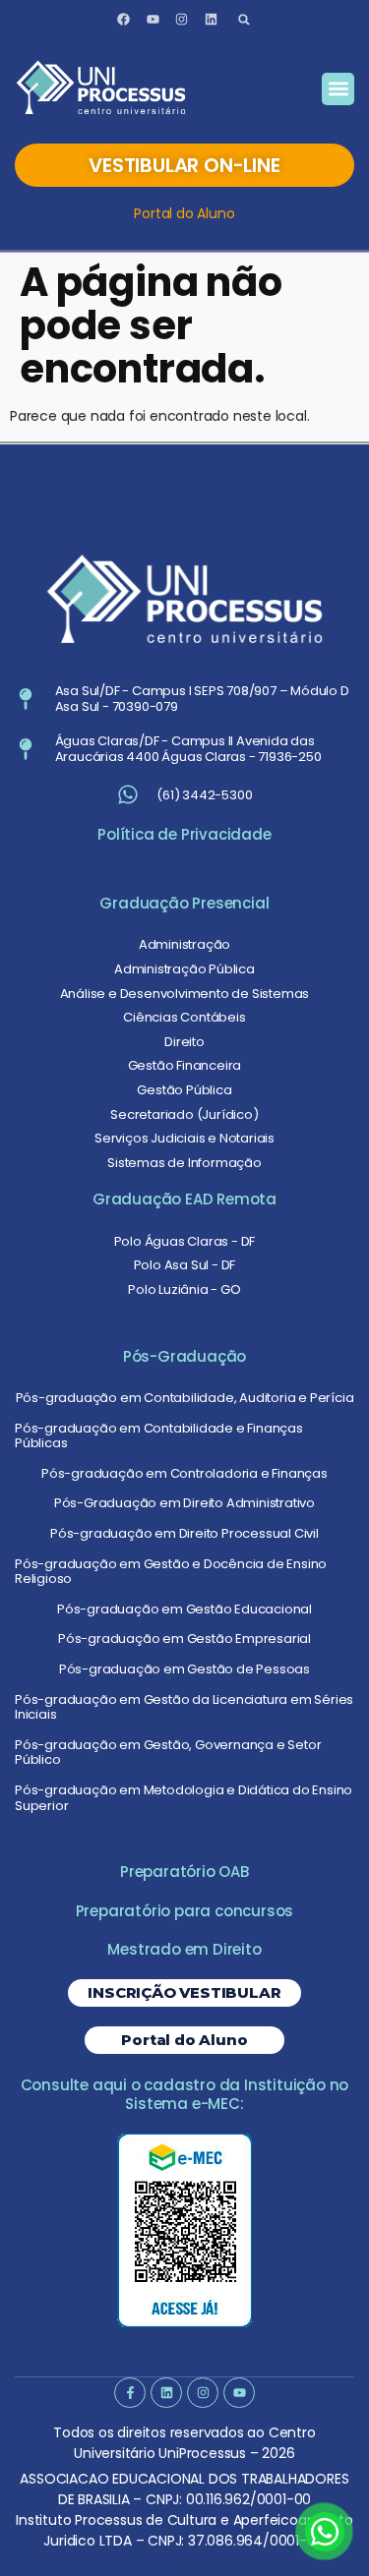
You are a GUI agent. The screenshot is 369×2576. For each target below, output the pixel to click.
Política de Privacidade (184, 834)
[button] (245, 19)
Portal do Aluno (184, 213)
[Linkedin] (212, 20)
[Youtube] (153, 20)
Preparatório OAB (184, 1872)
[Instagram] (182, 20)
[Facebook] (123, 20)
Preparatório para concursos (185, 1911)
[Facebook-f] (129, 2393)
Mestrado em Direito (184, 1949)
